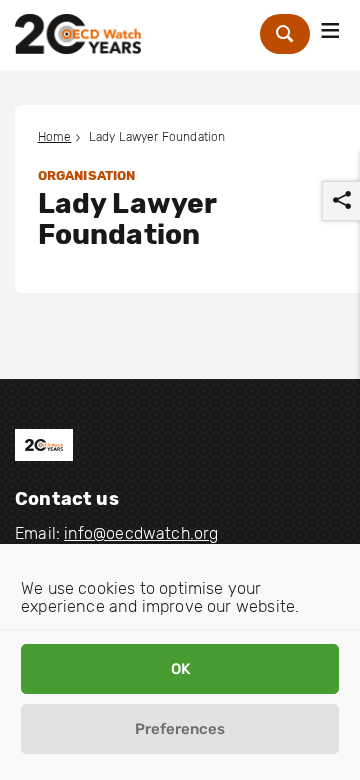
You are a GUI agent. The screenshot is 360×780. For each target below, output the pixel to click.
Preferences (180, 729)
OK (180, 669)
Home (55, 137)
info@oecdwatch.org (141, 533)
